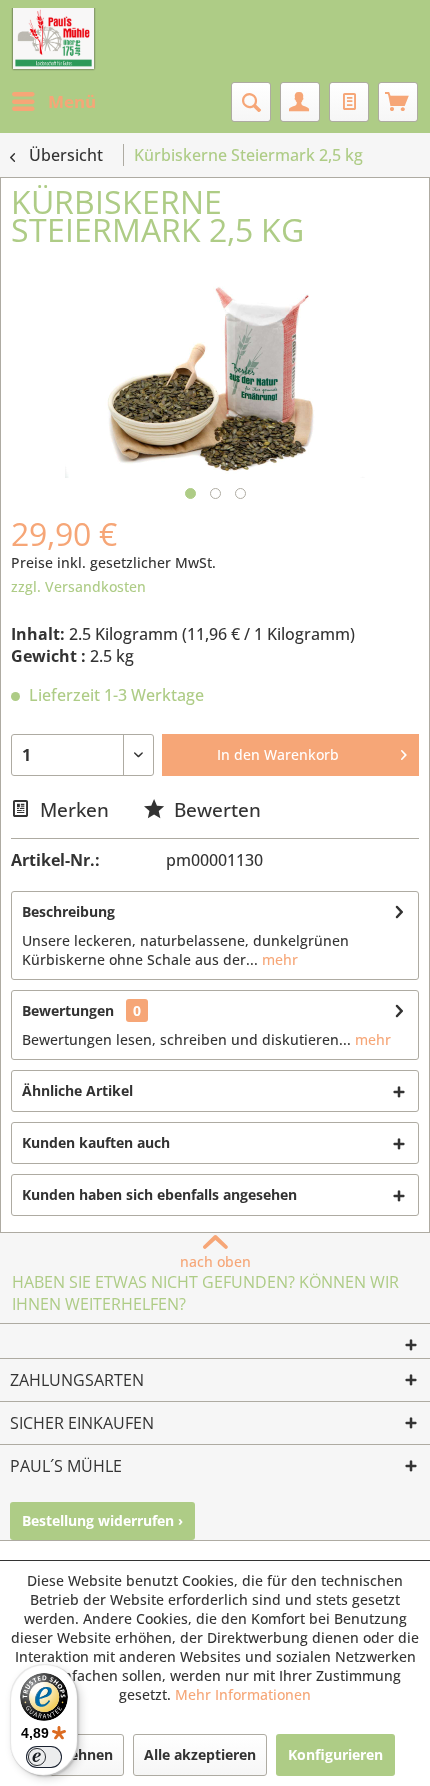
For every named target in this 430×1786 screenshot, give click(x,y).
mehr (278, 959)
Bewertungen (68, 1010)
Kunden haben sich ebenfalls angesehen (159, 1194)
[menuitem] (53, 102)
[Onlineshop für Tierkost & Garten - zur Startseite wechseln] (53, 40)
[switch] (44, 1757)
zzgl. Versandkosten (78, 586)
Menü (72, 101)
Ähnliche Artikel (77, 1090)
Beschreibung (68, 911)
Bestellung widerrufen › (102, 1520)
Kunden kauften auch (96, 1142)
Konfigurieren (335, 1754)
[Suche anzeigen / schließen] (251, 102)
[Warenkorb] (398, 102)
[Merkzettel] (349, 102)
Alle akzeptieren (200, 1754)
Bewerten (215, 809)
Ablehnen (80, 1754)
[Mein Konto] (300, 102)
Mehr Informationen (243, 1694)
